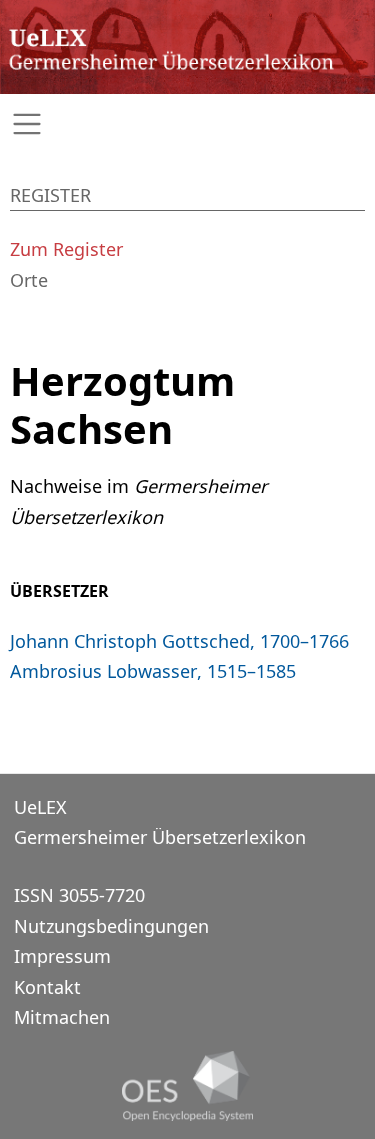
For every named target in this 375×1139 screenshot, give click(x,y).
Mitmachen (62, 1017)
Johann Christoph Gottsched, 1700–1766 (179, 641)
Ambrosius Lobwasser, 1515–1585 (153, 671)
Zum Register (66, 249)
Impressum (62, 956)
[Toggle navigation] (187, 124)
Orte (29, 280)
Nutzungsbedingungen (111, 926)
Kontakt (47, 987)
